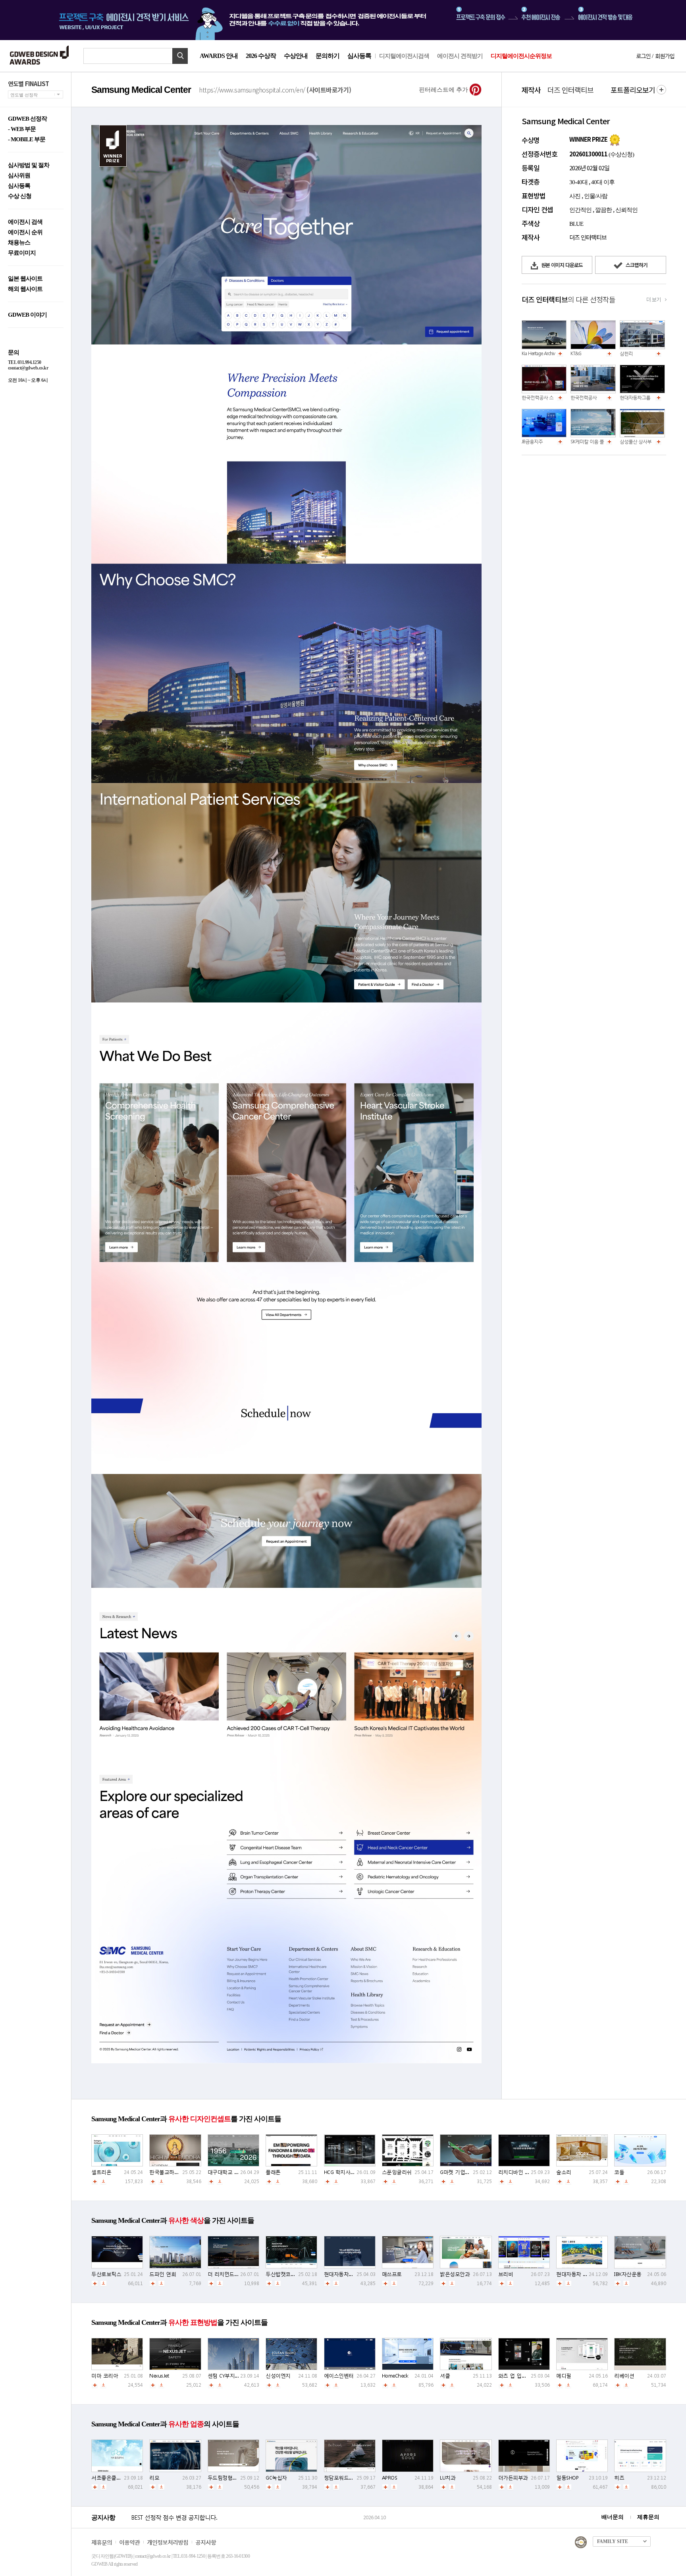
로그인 (643, 56)
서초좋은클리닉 (109, 2478)
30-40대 (578, 182)
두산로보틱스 (106, 2274)
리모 (154, 2478)
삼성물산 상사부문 (638, 442)
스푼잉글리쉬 (397, 2172)
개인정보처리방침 (168, 2542)
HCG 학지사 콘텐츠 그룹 (351, 2172)
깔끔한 (603, 210)
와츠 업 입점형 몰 (518, 2376)
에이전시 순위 (25, 232)
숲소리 (564, 2172)
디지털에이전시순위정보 (521, 56)
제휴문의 (648, 2517)
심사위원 (19, 176)
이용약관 (129, 2542)
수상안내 (296, 56)
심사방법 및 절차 (29, 165)
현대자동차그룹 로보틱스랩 (646, 397)
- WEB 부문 (22, 129)
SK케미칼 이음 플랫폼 (592, 442)
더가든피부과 (513, 2478)
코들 (619, 2172)
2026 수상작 (261, 56)
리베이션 (624, 2376)
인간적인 (580, 210)
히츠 (619, 2478)
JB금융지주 (532, 442)
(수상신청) (621, 154)
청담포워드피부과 (344, 2478)
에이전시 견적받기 (460, 56)
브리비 (506, 2274)
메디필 (564, 2376)
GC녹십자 (276, 2478)
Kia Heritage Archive (539, 353)
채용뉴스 (19, 243)
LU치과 (448, 2478)
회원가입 (665, 56)
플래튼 (273, 2172)
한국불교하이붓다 (169, 2172)
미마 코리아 (105, 2376)
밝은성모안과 (455, 2274)
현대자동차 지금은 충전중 (585, 2274)
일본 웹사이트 (25, 279)
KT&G (576, 353)
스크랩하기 (636, 265)
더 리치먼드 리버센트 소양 (238, 2274)
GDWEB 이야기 (27, 315)
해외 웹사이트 (25, 289)
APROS (390, 2478)
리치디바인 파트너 (519, 2172)
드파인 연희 (163, 2274)
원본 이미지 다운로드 (561, 265)
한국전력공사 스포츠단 (544, 397)
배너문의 (613, 2517)
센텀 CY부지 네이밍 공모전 (238, 2376)
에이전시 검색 (25, 222)
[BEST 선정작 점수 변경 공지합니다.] (246, 2526)
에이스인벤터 (339, 2376)
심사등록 (359, 56)
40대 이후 (603, 182)
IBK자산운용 (628, 2274)
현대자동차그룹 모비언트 (352, 2274)
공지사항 (206, 2542)
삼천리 (626, 353)
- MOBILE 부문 (27, 139)
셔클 (445, 2376)
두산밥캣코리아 (283, 2274)
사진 (575, 196)
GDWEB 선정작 (27, 119)
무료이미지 (22, 253)
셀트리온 (101, 2172)
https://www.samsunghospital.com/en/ (275, 90)
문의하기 (328, 56)
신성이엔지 (278, 2376)
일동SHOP (567, 2478)
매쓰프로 (392, 2274)
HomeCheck (395, 2376)
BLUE (576, 224)
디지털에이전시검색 (404, 56)
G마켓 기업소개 (457, 2172)
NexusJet (159, 2376)
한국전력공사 (584, 397)
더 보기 (653, 299)
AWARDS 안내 (219, 56)
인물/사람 (596, 196)
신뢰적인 (626, 210)
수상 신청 (20, 196)
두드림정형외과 (225, 2478)
